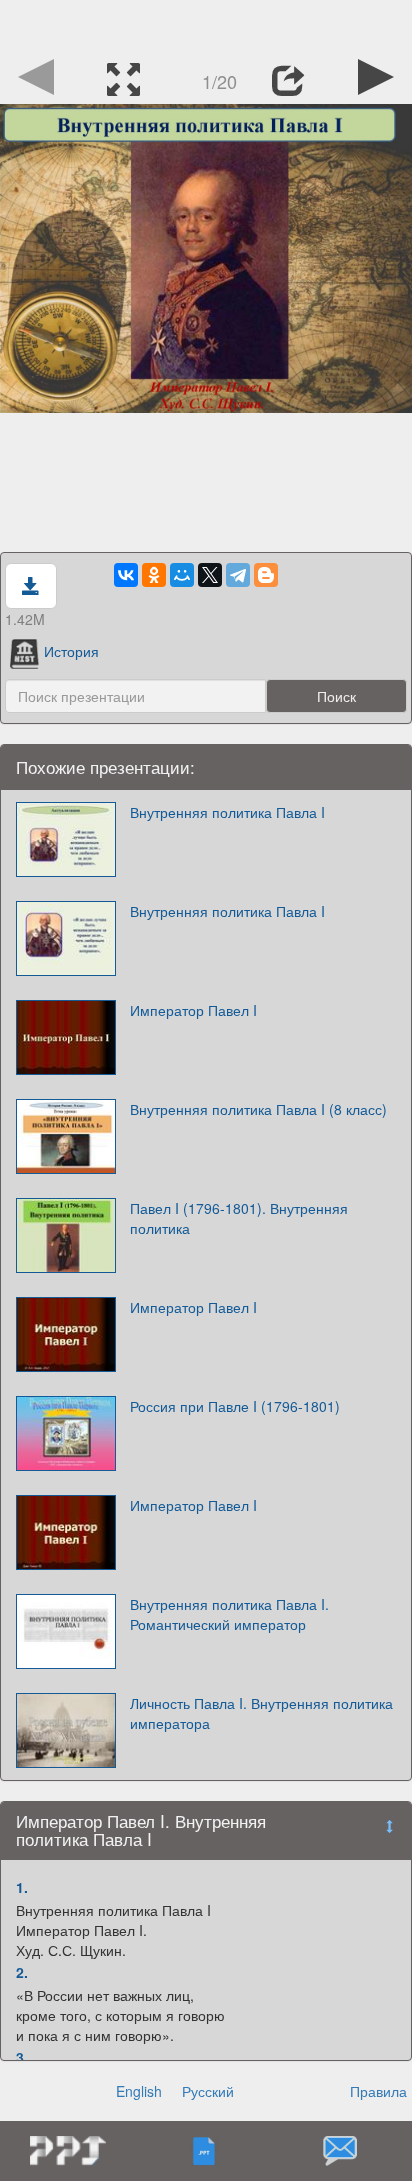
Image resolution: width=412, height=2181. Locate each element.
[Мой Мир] (182, 575)
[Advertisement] (206, 25)
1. (22, 1887)
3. (22, 2057)
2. (22, 1972)
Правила (378, 2091)
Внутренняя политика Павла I (227, 812)
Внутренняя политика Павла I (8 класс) (258, 1109)
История (71, 651)
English (139, 2091)
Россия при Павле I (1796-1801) (235, 1406)
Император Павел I (193, 1010)
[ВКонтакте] (126, 575)
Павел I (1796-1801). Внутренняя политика (239, 1218)
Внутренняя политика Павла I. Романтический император (229, 1614)
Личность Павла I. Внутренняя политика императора (261, 1713)
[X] (210, 575)
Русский (208, 2091)
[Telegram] (238, 575)
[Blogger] (266, 575)
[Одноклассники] (154, 575)
